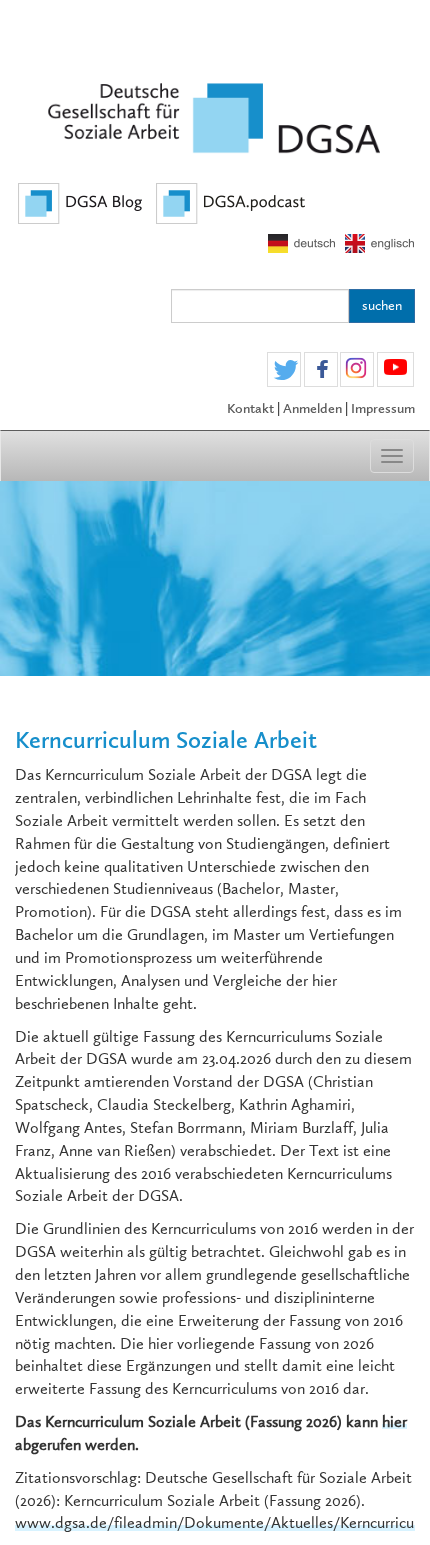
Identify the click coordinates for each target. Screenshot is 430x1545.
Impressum (383, 408)
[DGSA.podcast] (231, 202)
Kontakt (250, 408)
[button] (284, 370)
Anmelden (312, 408)
